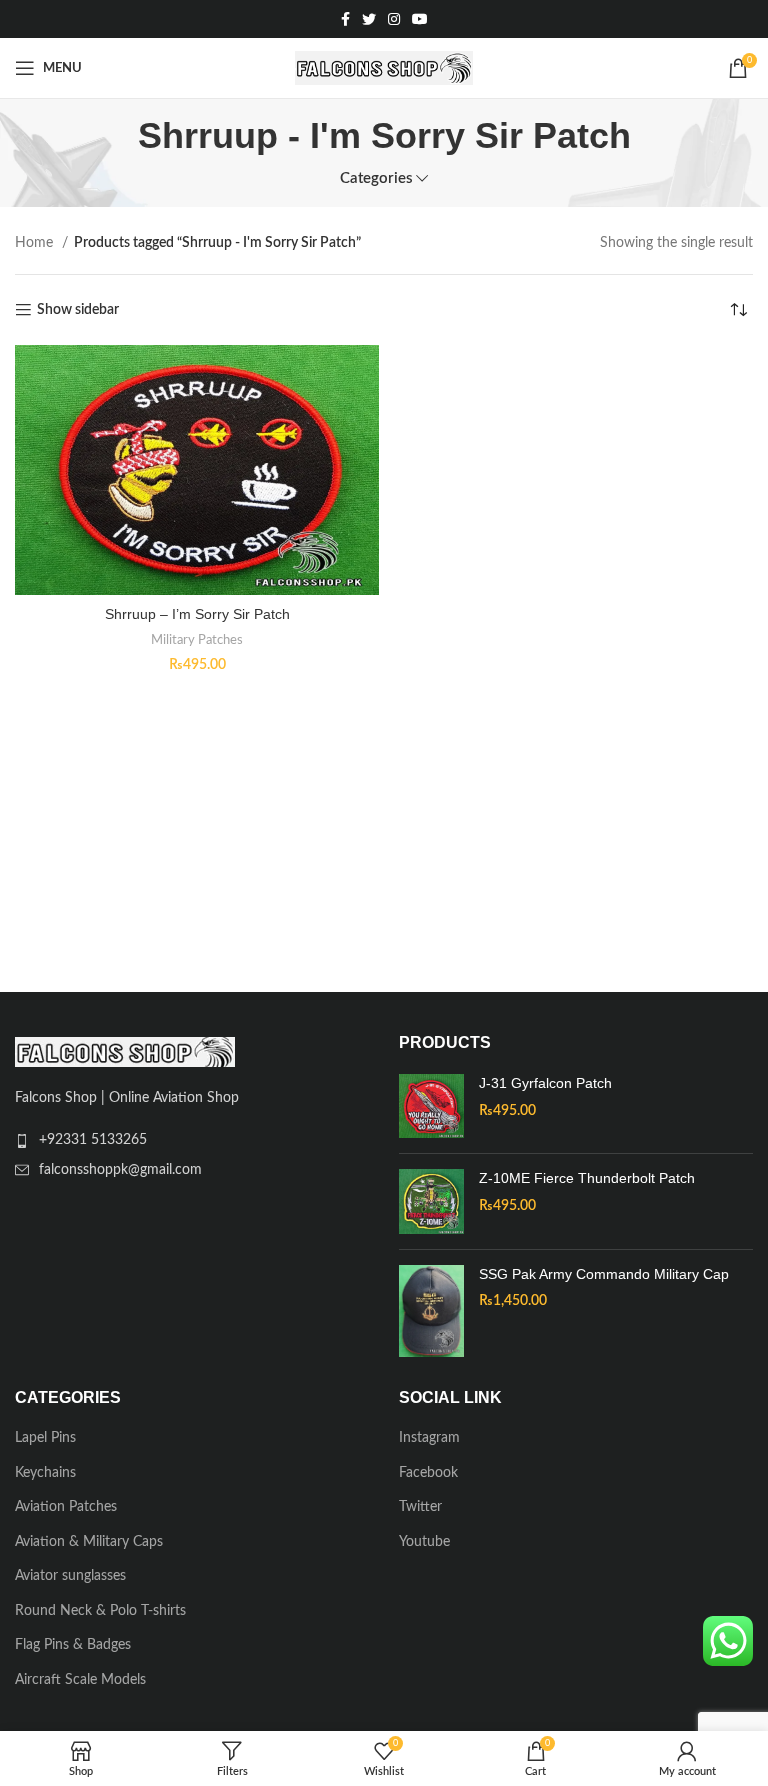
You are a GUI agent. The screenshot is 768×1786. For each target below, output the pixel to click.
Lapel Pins (45, 1438)
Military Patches (197, 640)
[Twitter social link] (369, 19)
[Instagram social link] (394, 19)
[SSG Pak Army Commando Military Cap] (431, 1311)
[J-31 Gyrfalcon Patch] (431, 1106)
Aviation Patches (66, 1507)
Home (36, 243)
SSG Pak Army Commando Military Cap (604, 1274)
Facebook (428, 1473)
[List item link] (192, 1140)
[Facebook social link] (345, 19)
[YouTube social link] (420, 19)
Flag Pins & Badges (73, 1645)
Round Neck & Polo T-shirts (100, 1611)
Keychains (45, 1473)
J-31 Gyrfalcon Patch (545, 1083)
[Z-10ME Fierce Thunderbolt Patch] (431, 1201)
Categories (376, 178)
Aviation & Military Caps (89, 1542)
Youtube (424, 1542)
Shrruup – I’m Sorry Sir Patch (197, 614)
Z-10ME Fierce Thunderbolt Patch (587, 1178)
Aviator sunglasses (70, 1576)
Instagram (429, 1438)
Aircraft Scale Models (80, 1680)
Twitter (420, 1507)
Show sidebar (78, 310)
